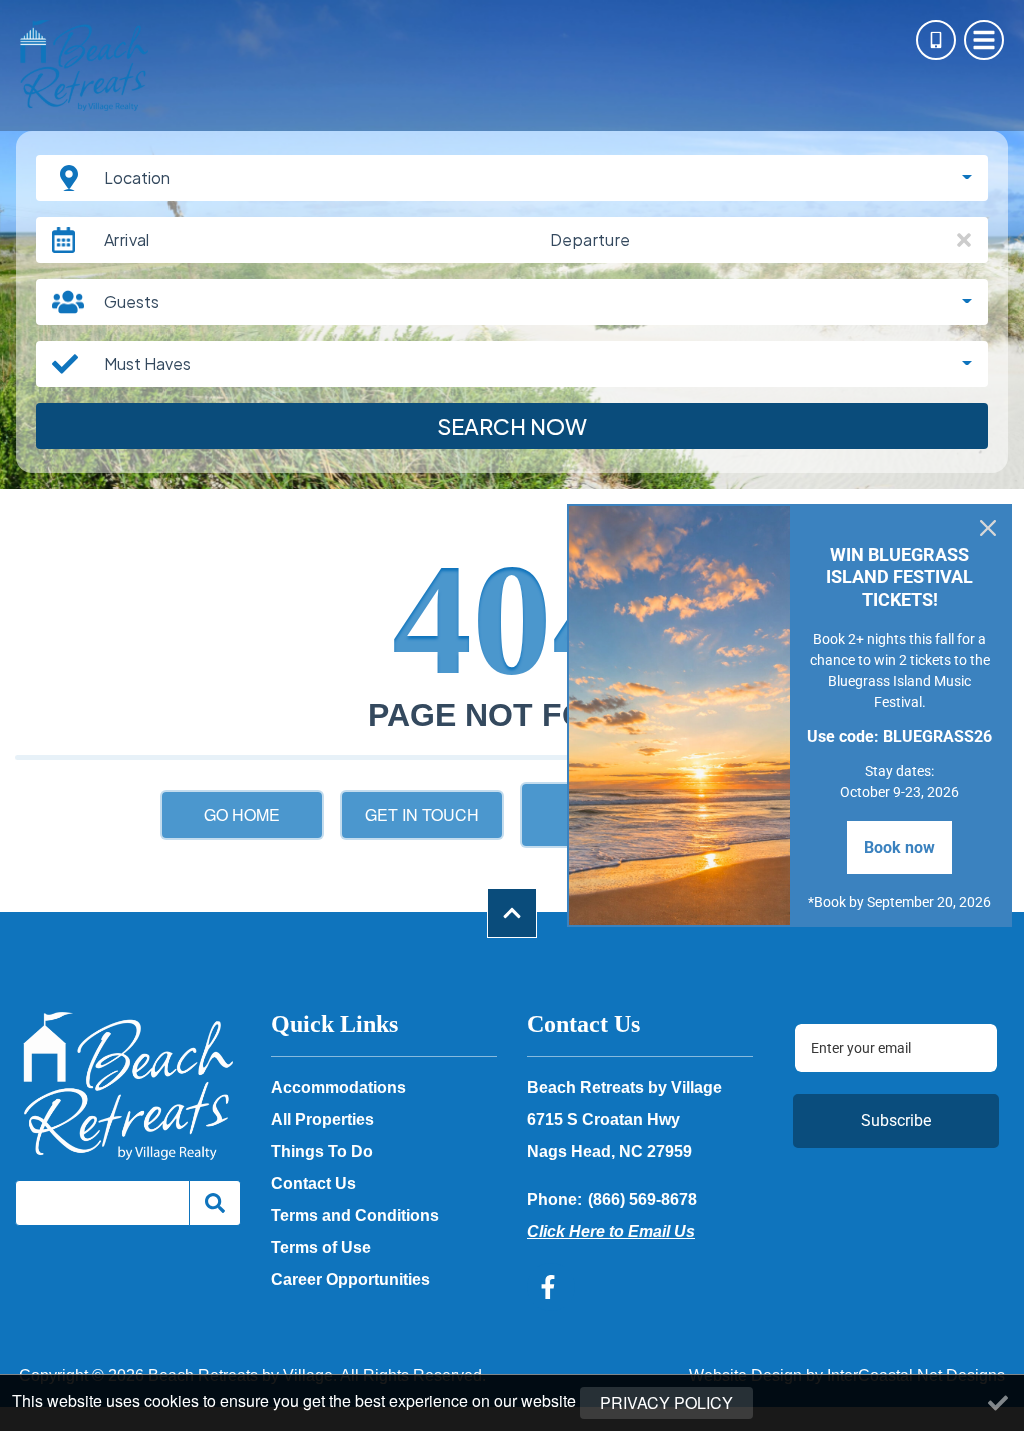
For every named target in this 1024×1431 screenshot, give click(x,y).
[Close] (988, 528)
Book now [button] (899, 847)
